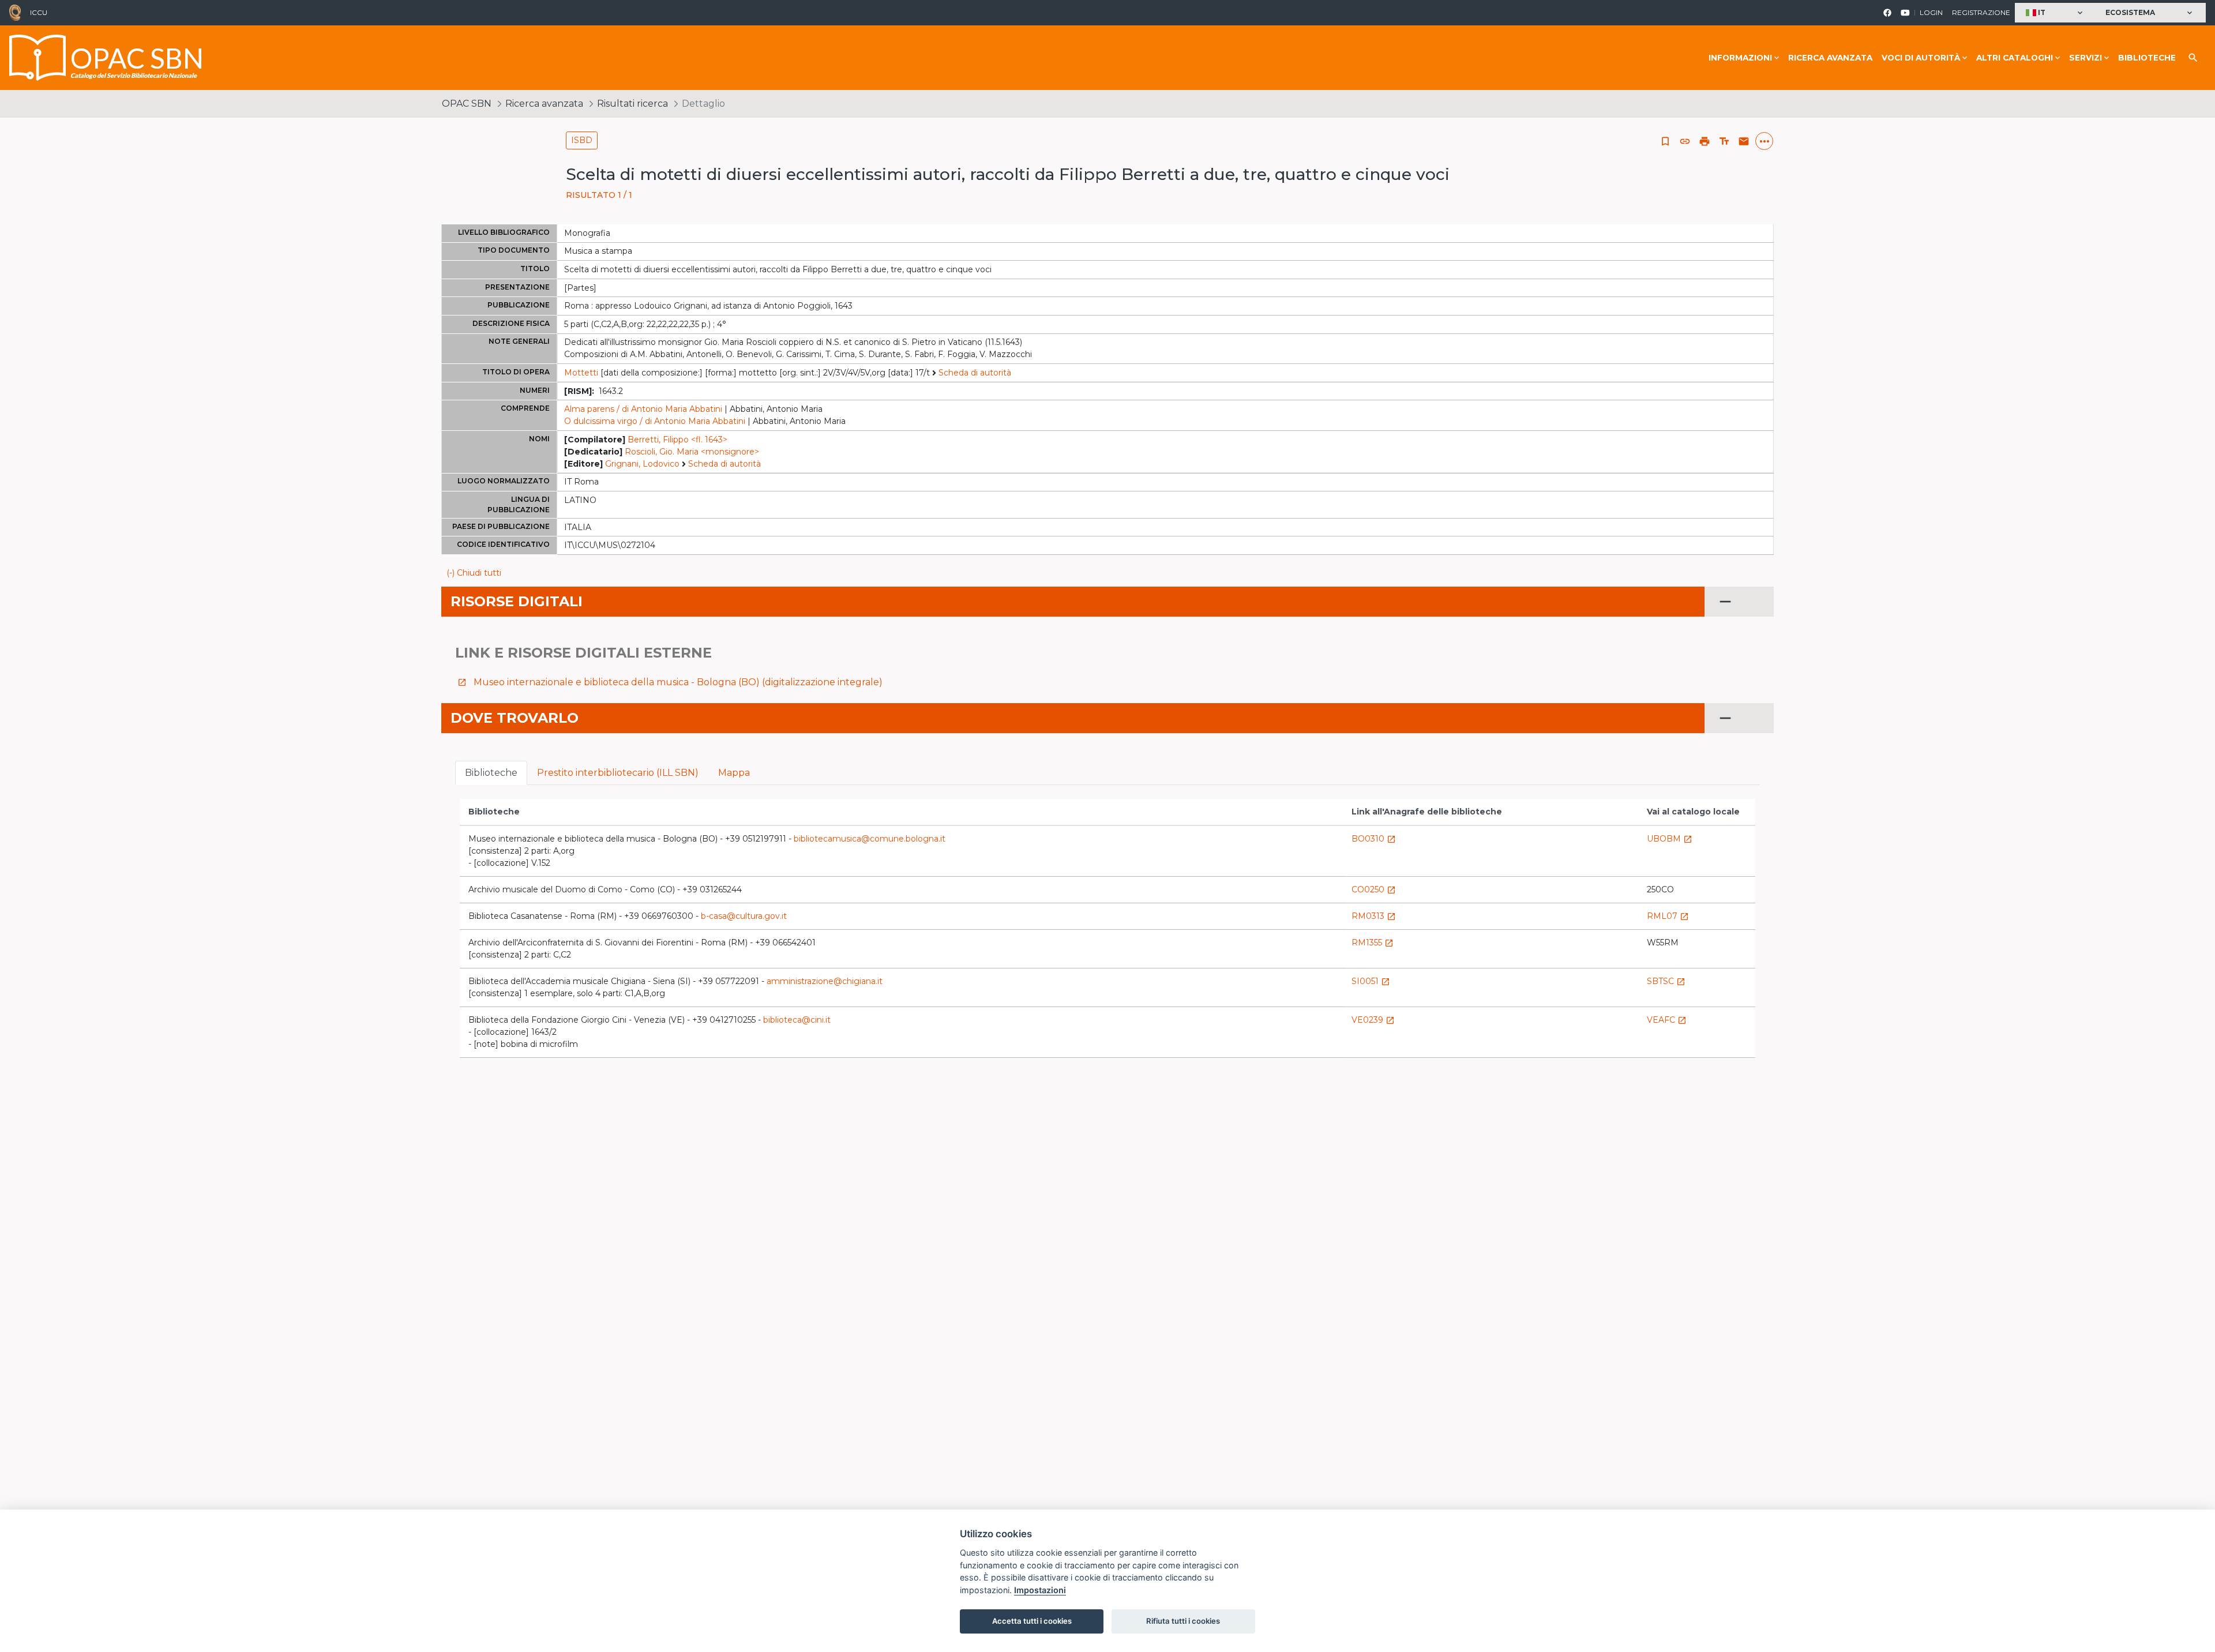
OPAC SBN (467, 104)
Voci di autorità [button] (1921, 58)
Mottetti (581, 373)
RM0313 (1374, 916)
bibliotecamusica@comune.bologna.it (870, 839)
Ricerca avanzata (1830, 58)
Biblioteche (2147, 58)
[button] (2056, 13)
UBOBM (1670, 839)
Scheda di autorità (975, 373)
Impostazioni (1040, 1590)
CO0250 (1374, 889)
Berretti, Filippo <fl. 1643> (677, 440)
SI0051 (1371, 981)
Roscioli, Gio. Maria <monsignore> (692, 452)
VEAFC (1667, 1020)
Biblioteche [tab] (491, 773)
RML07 (1668, 916)
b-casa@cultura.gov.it (744, 916)
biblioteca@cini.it (797, 1020)
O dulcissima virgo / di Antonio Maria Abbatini (655, 421)
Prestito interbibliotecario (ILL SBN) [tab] (618, 773)
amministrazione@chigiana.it (825, 981)
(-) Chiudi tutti (474, 573)
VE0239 (1373, 1020)
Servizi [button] (2086, 58)
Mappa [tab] (734, 773)
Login (1931, 12)
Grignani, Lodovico (642, 464)
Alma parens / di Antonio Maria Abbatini (643, 409)
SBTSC (1666, 981)
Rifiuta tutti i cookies (1183, 1621)
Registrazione (1981, 12)
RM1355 (1373, 943)
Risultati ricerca (632, 104)
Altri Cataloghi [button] (2015, 58)
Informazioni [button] (1740, 58)
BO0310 (1374, 839)
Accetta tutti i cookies (1032, 1621)
